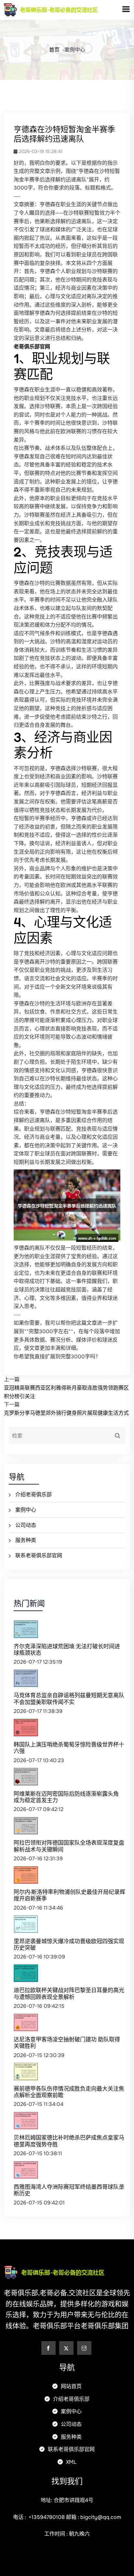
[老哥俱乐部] (63, 9)
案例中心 (26, 1510)
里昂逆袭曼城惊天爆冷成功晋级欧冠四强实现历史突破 (69, 1944)
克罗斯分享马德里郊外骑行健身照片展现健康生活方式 (66, 1413)
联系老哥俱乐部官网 (39, 1555)
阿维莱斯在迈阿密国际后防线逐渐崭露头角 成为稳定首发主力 (66, 1797)
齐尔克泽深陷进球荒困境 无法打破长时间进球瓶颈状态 (67, 1649)
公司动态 (26, 1525)
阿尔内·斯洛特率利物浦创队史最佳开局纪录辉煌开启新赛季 (69, 1895)
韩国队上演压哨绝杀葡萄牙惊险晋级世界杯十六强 (69, 1748)
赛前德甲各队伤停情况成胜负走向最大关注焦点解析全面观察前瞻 (69, 2092)
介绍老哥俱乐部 (33, 1494)
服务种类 (26, 1540)
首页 (54, 50)
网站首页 (71, 2386)
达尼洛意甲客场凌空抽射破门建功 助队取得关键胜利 (67, 2043)
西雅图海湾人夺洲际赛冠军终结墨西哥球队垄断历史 (69, 2190)
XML (71, 2462)
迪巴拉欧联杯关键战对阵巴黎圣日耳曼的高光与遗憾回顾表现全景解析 (69, 1993)
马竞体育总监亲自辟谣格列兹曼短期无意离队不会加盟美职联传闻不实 (69, 1698)
